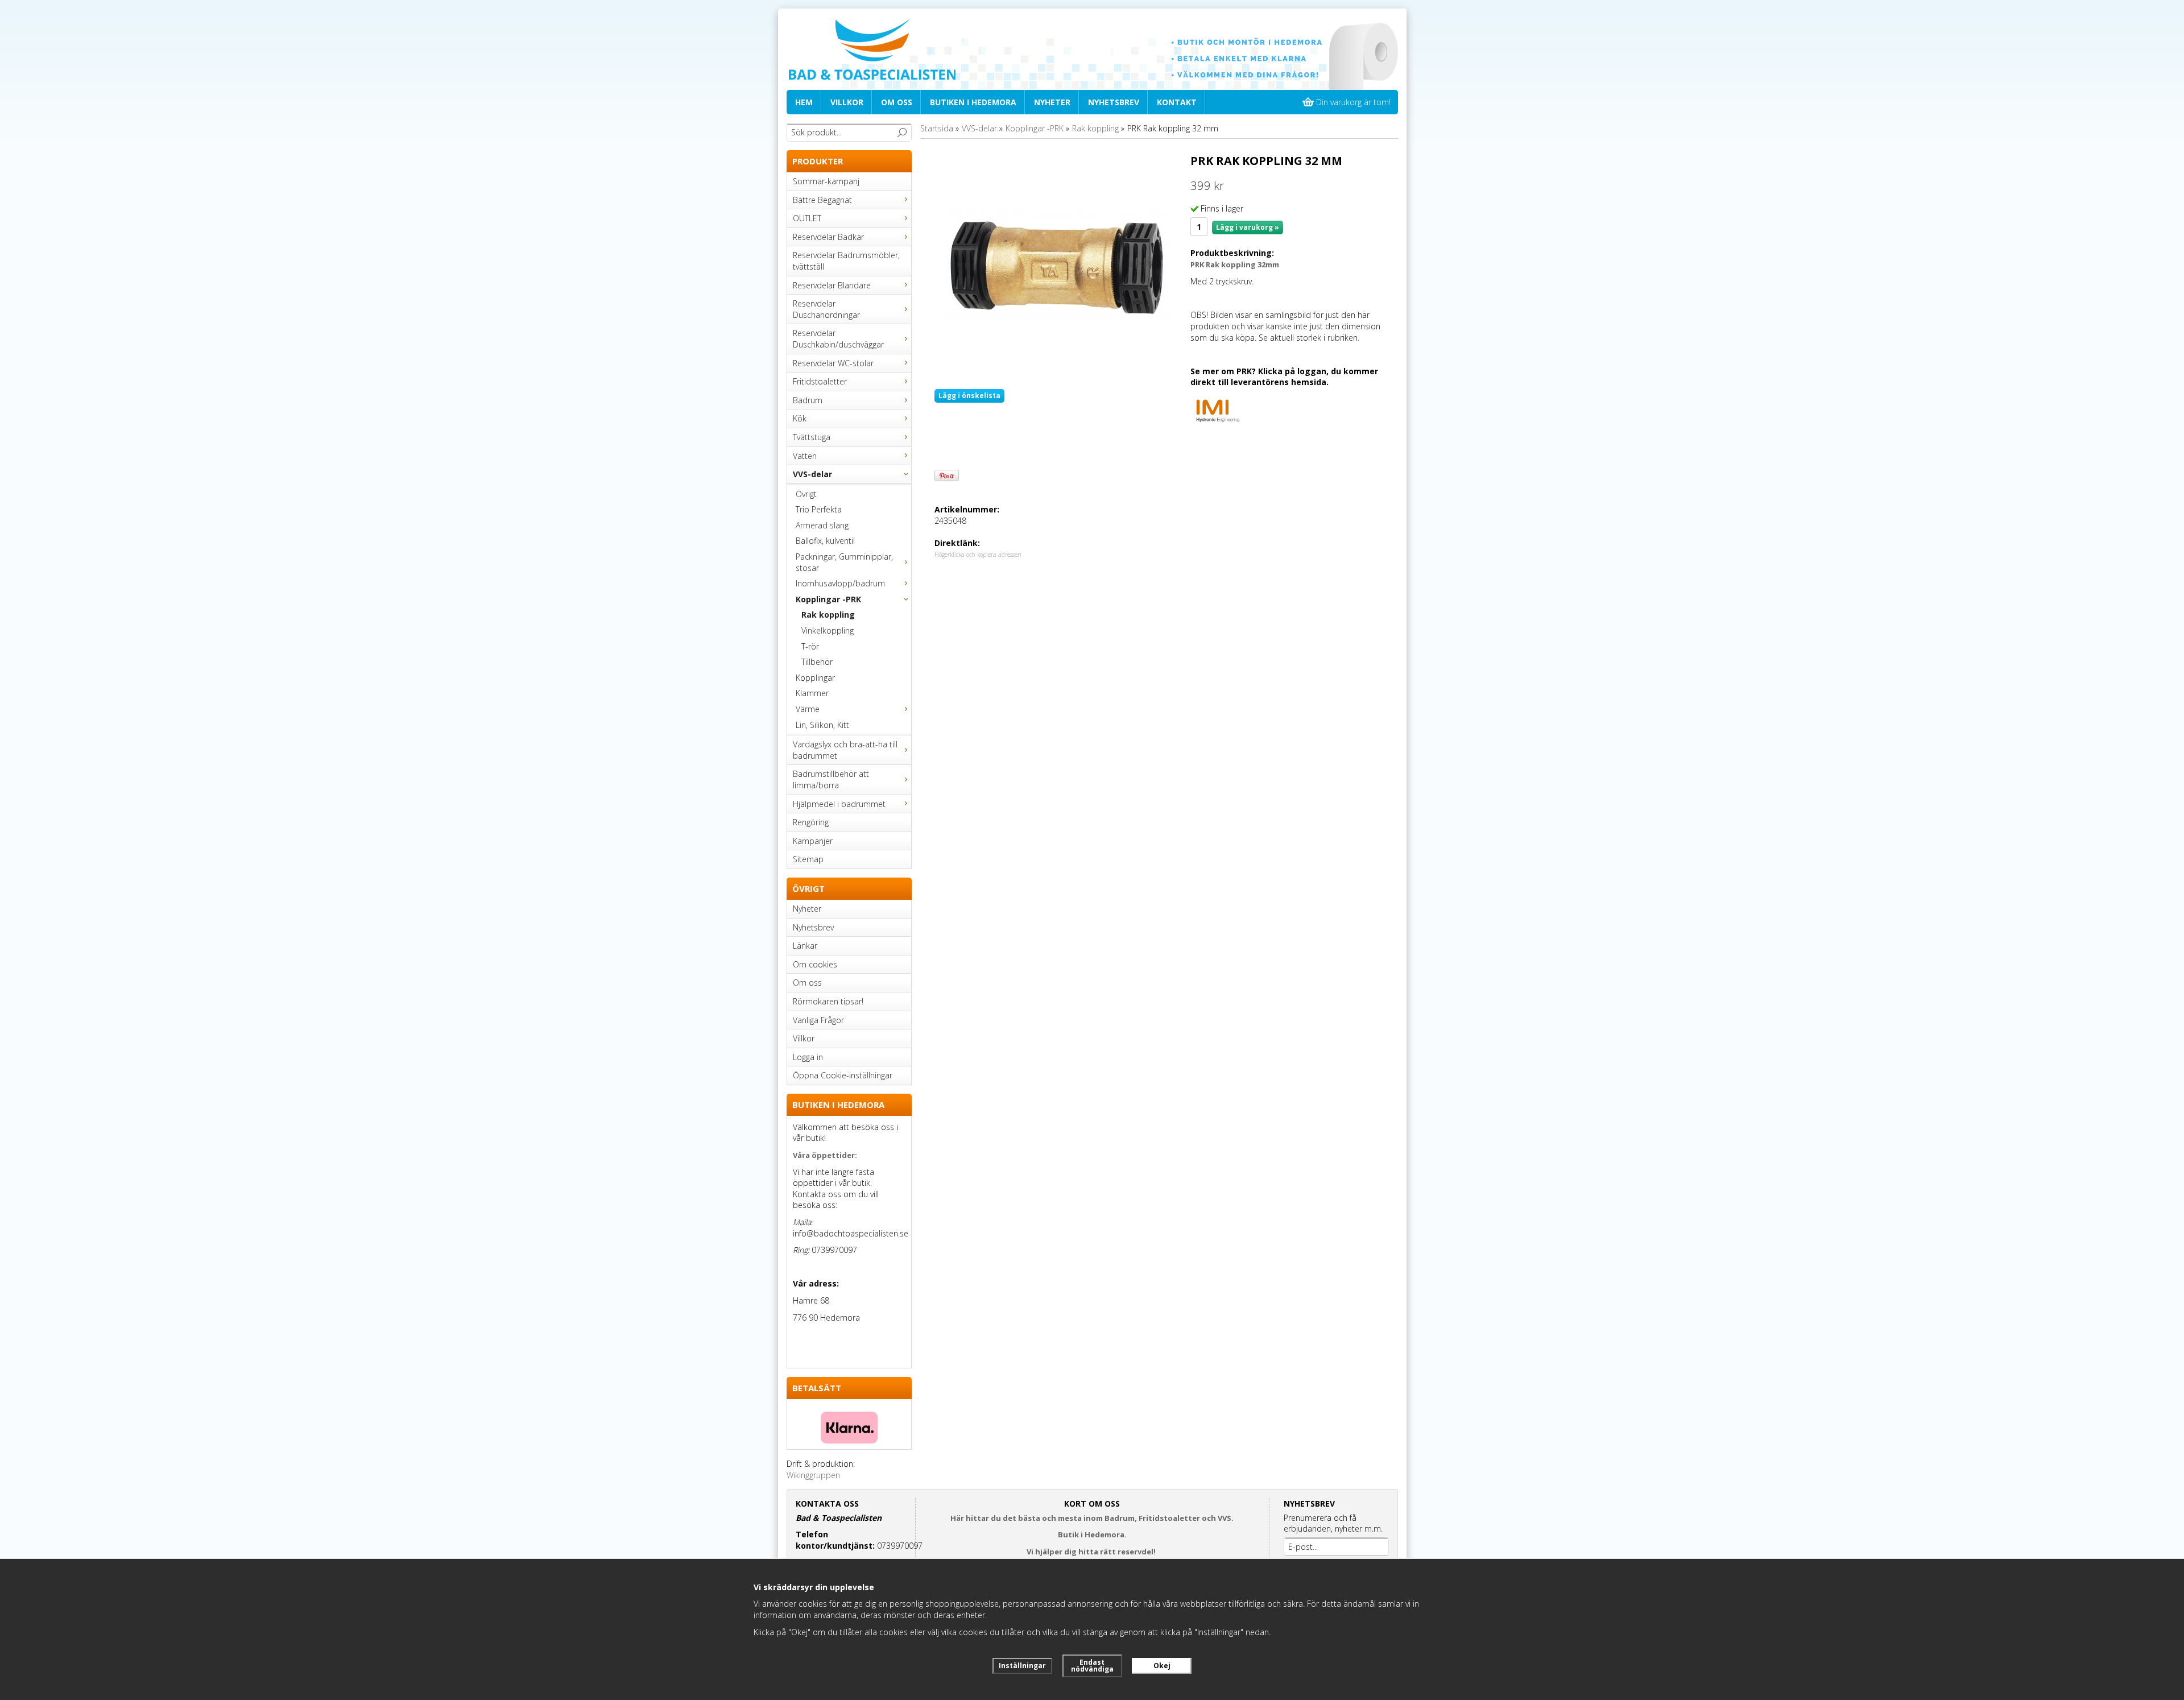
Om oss (897, 102)
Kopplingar (815, 678)
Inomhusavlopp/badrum (840, 583)
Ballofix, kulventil (825, 541)
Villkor (847, 102)
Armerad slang (822, 525)
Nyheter (1052, 102)
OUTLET (807, 218)
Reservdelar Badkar (828, 237)
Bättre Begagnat (822, 200)
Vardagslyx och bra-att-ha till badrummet (845, 750)
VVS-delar (812, 474)
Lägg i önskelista (969, 396)
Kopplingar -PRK (828, 599)
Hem (804, 102)
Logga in (808, 1057)
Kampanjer (813, 841)
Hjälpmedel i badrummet (839, 804)
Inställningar (1022, 1666)
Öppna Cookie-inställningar (843, 1075)
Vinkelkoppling (828, 630)
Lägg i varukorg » (1248, 227)
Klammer (812, 693)
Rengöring (811, 822)
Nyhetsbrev (1114, 102)
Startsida (937, 128)
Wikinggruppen (813, 1475)
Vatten (805, 456)
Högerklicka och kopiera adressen (978, 555)
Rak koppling (828, 615)
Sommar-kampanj (826, 181)
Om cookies (815, 964)
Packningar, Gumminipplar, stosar (844, 562)
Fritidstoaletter (820, 381)
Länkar (805, 946)
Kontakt (1177, 102)
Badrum (808, 400)
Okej (1162, 1666)
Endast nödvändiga (1092, 1666)
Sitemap (808, 859)
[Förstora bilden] (1058, 266)
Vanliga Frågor (818, 1020)
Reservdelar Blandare (832, 285)
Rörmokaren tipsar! (828, 1001)
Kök (800, 418)
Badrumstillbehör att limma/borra (831, 779)
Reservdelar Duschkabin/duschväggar (838, 339)
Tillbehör (817, 662)
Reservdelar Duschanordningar (826, 309)
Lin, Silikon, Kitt (822, 725)
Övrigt (806, 494)
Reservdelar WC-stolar (833, 363)
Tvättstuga (812, 437)
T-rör (810, 646)
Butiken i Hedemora (973, 102)
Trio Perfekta (819, 509)
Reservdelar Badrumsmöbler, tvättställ (846, 261)
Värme (808, 709)
